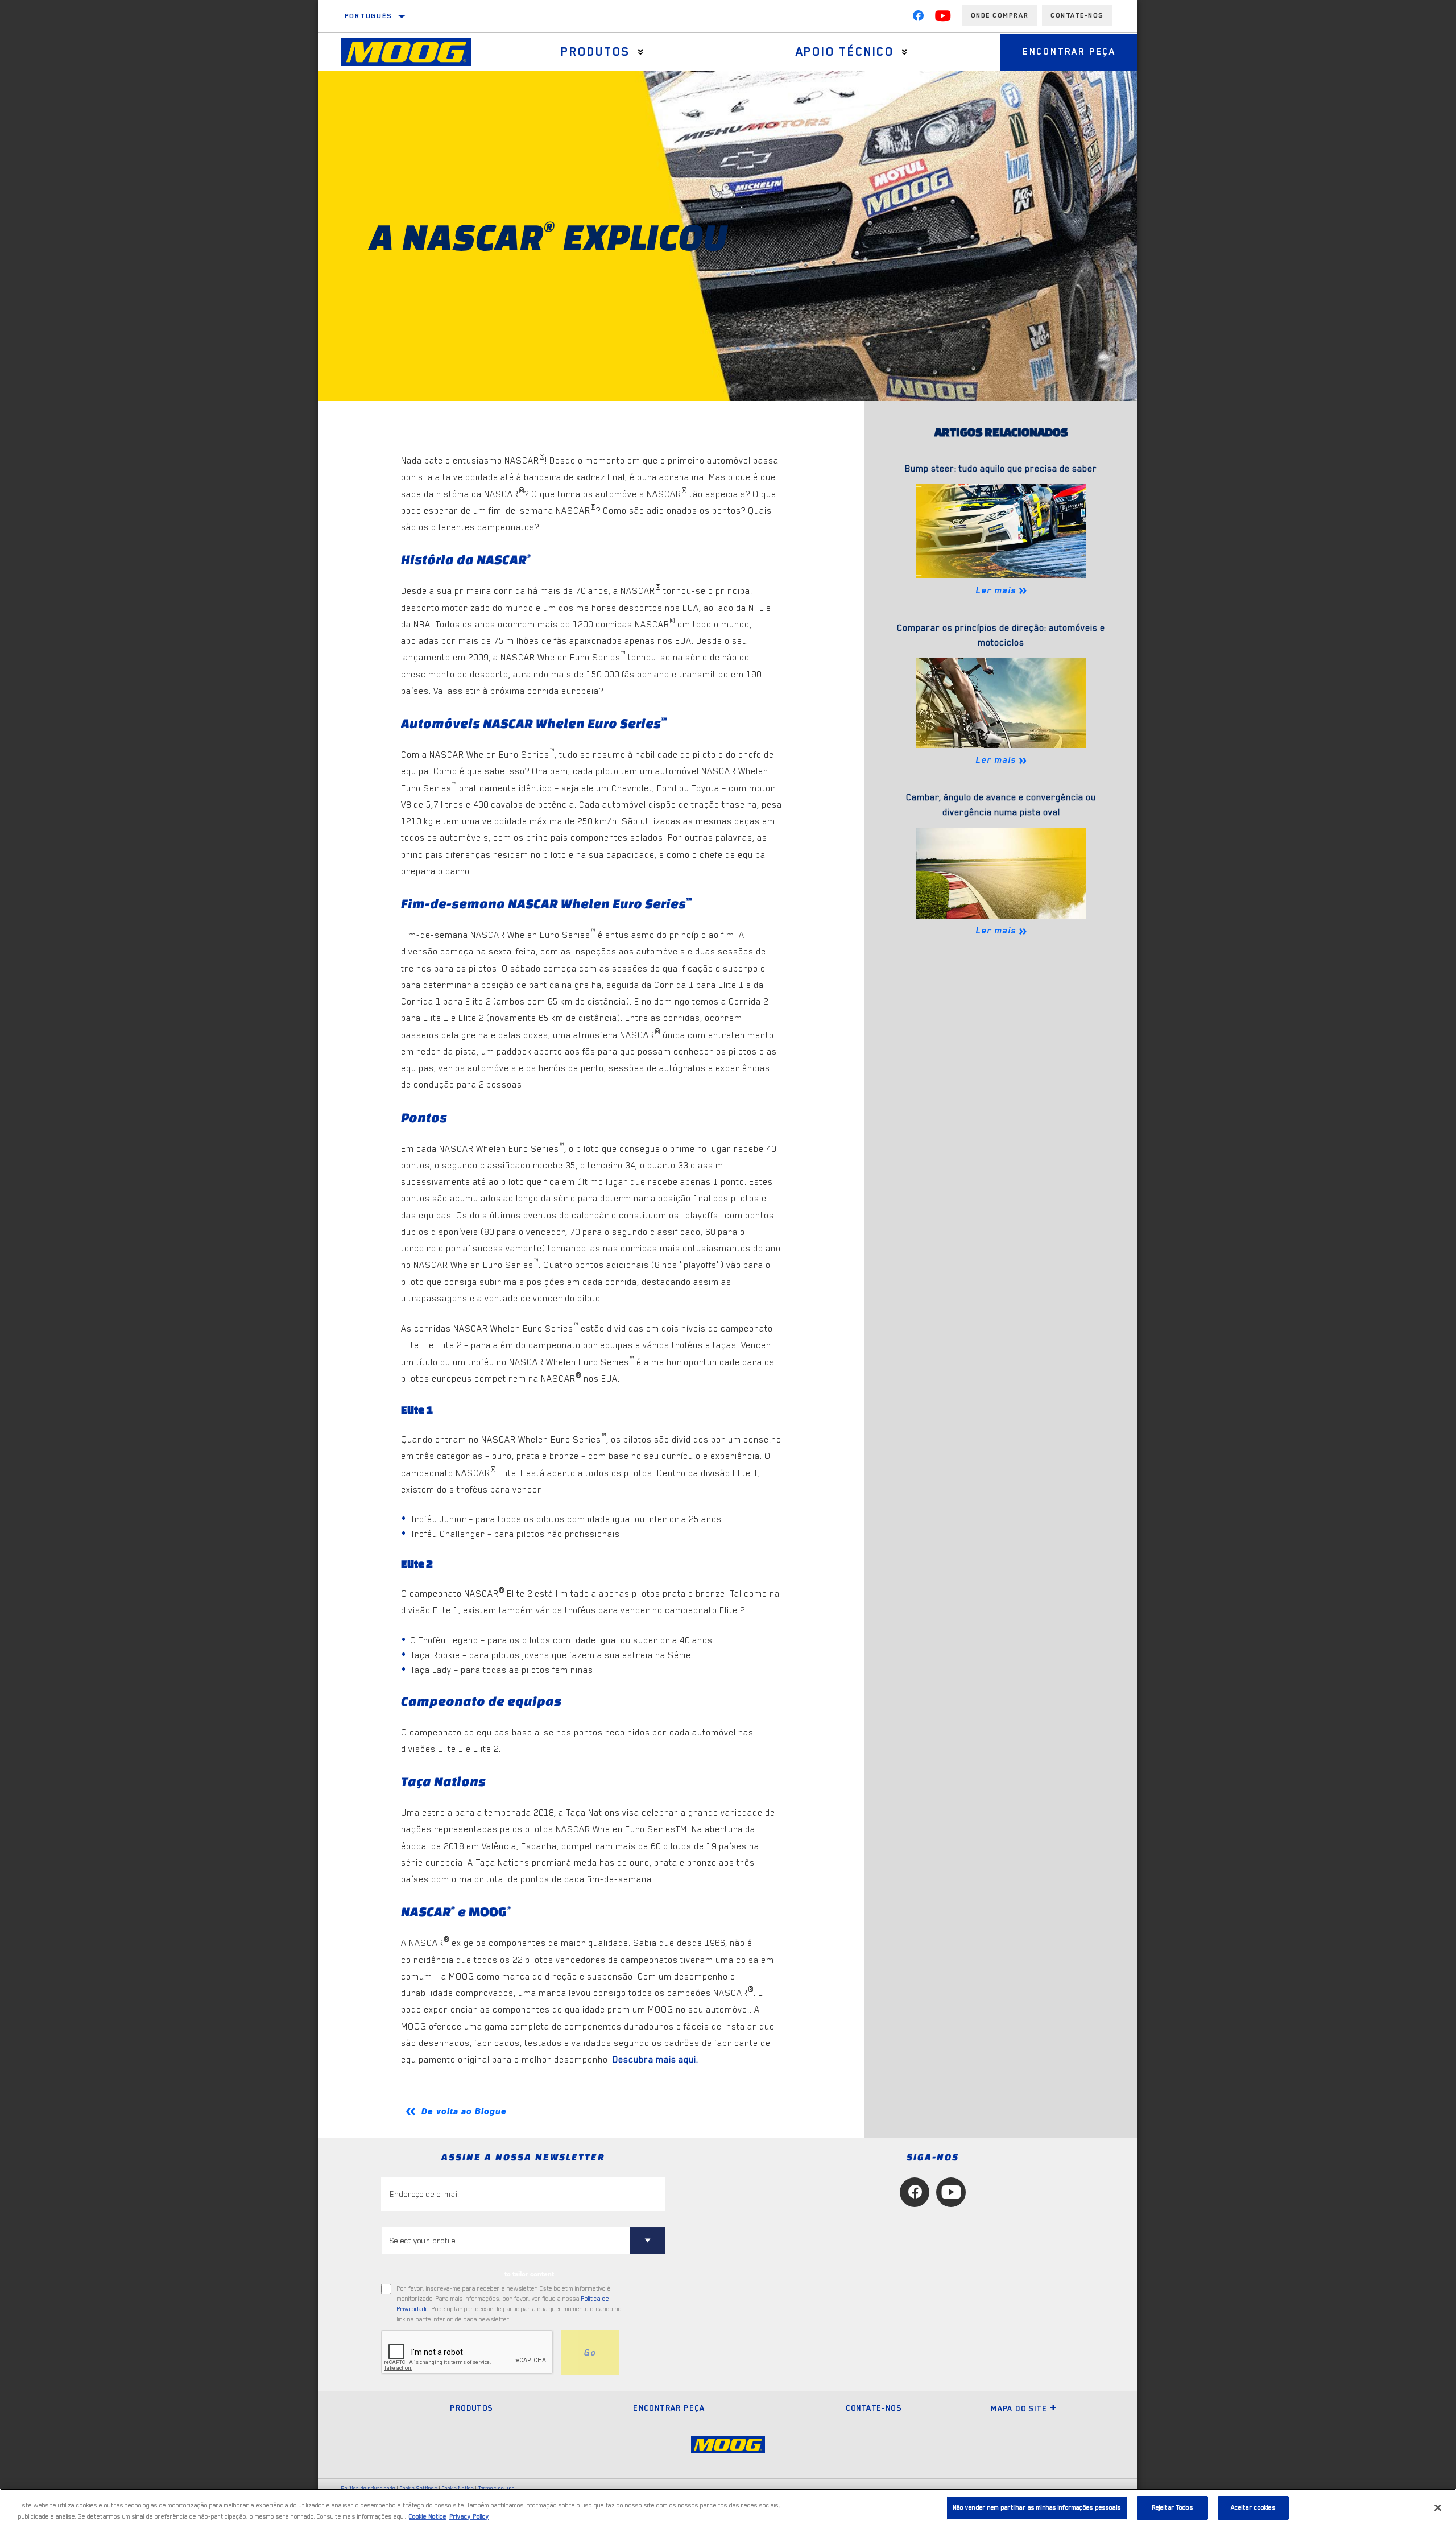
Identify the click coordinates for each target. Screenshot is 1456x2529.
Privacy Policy (469, 2517)
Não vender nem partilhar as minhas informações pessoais (1037, 2508)
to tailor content (529, 2274)
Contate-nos (874, 2408)
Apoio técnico (845, 52)
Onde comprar (1000, 15)
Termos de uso (497, 2488)
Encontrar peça (1069, 52)
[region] (728, 2509)
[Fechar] (1438, 2507)
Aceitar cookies (1253, 2508)
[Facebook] (918, 18)
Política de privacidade (368, 2488)
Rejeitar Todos (1172, 2508)
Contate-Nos (1077, 15)
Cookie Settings (419, 2488)
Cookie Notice (458, 2488)
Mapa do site (1019, 2408)
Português (369, 16)
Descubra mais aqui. (655, 2060)
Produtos (595, 52)
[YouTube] (943, 18)
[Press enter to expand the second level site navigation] (641, 52)
